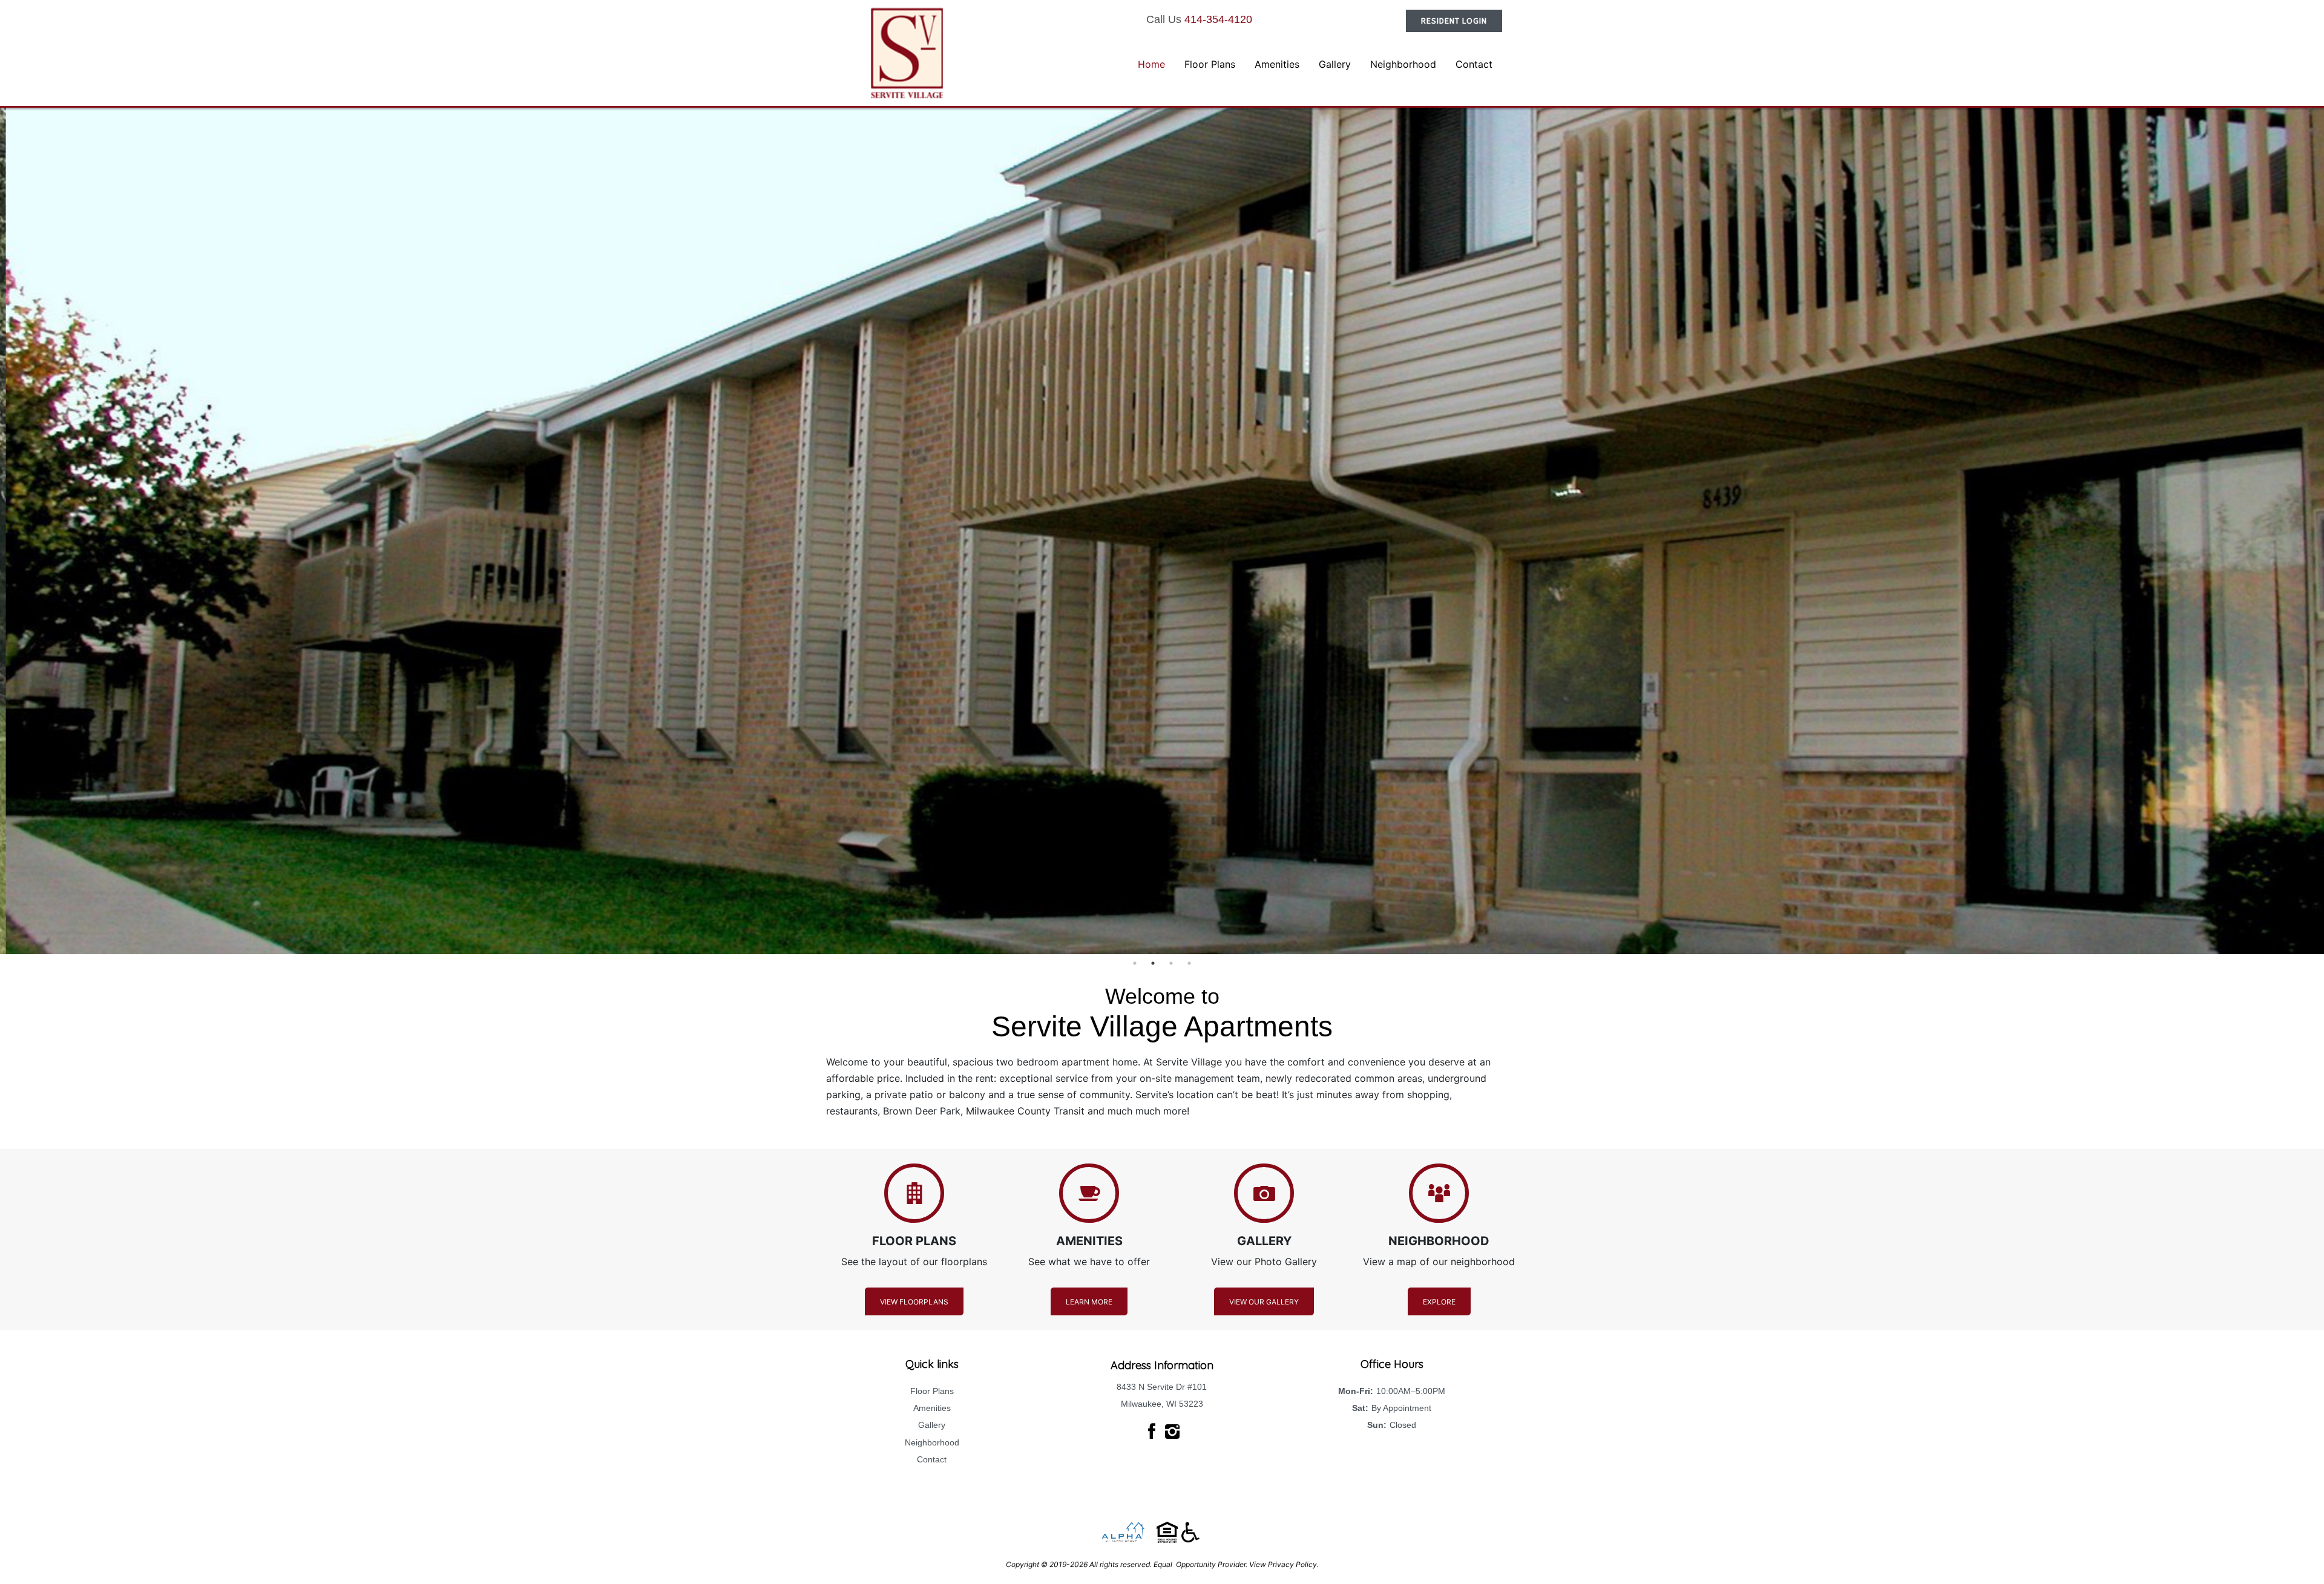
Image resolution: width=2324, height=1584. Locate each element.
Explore (1439, 1302)
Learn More (1089, 1302)
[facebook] (1152, 1432)
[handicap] (1178, 1532)
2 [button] (1153, 963)
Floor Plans (932, 1391)
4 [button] (1189, 963)
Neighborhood (932, 1442)
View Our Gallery (1264, 1302)
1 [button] (1135, 963)
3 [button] (1171, 963)
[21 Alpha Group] (1123, 1532)
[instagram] (1172, 1432)
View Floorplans (914, 1302)
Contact (932, 1459)
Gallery (932, 1425)
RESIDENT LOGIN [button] (1454, 21)
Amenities (932, 1408)
